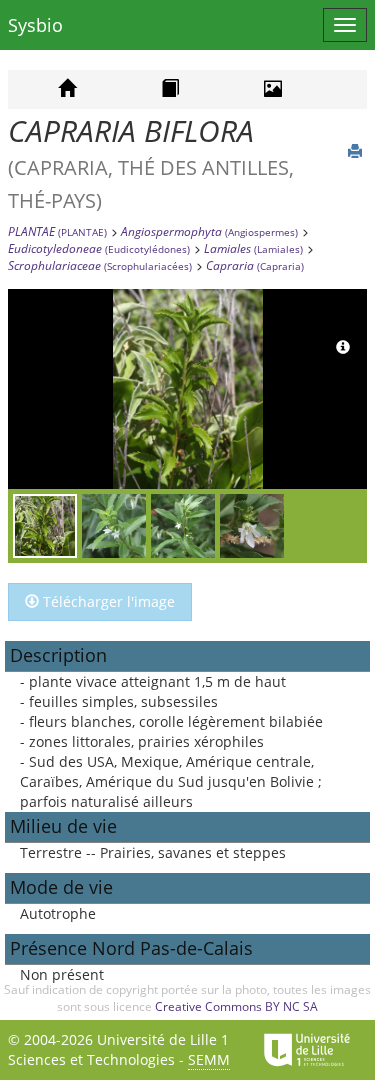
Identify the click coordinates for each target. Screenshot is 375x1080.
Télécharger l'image (107, 601)
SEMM (209, 1059)
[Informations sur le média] (343, 348)
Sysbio (35, 25)
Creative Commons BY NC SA (236, 1006)
